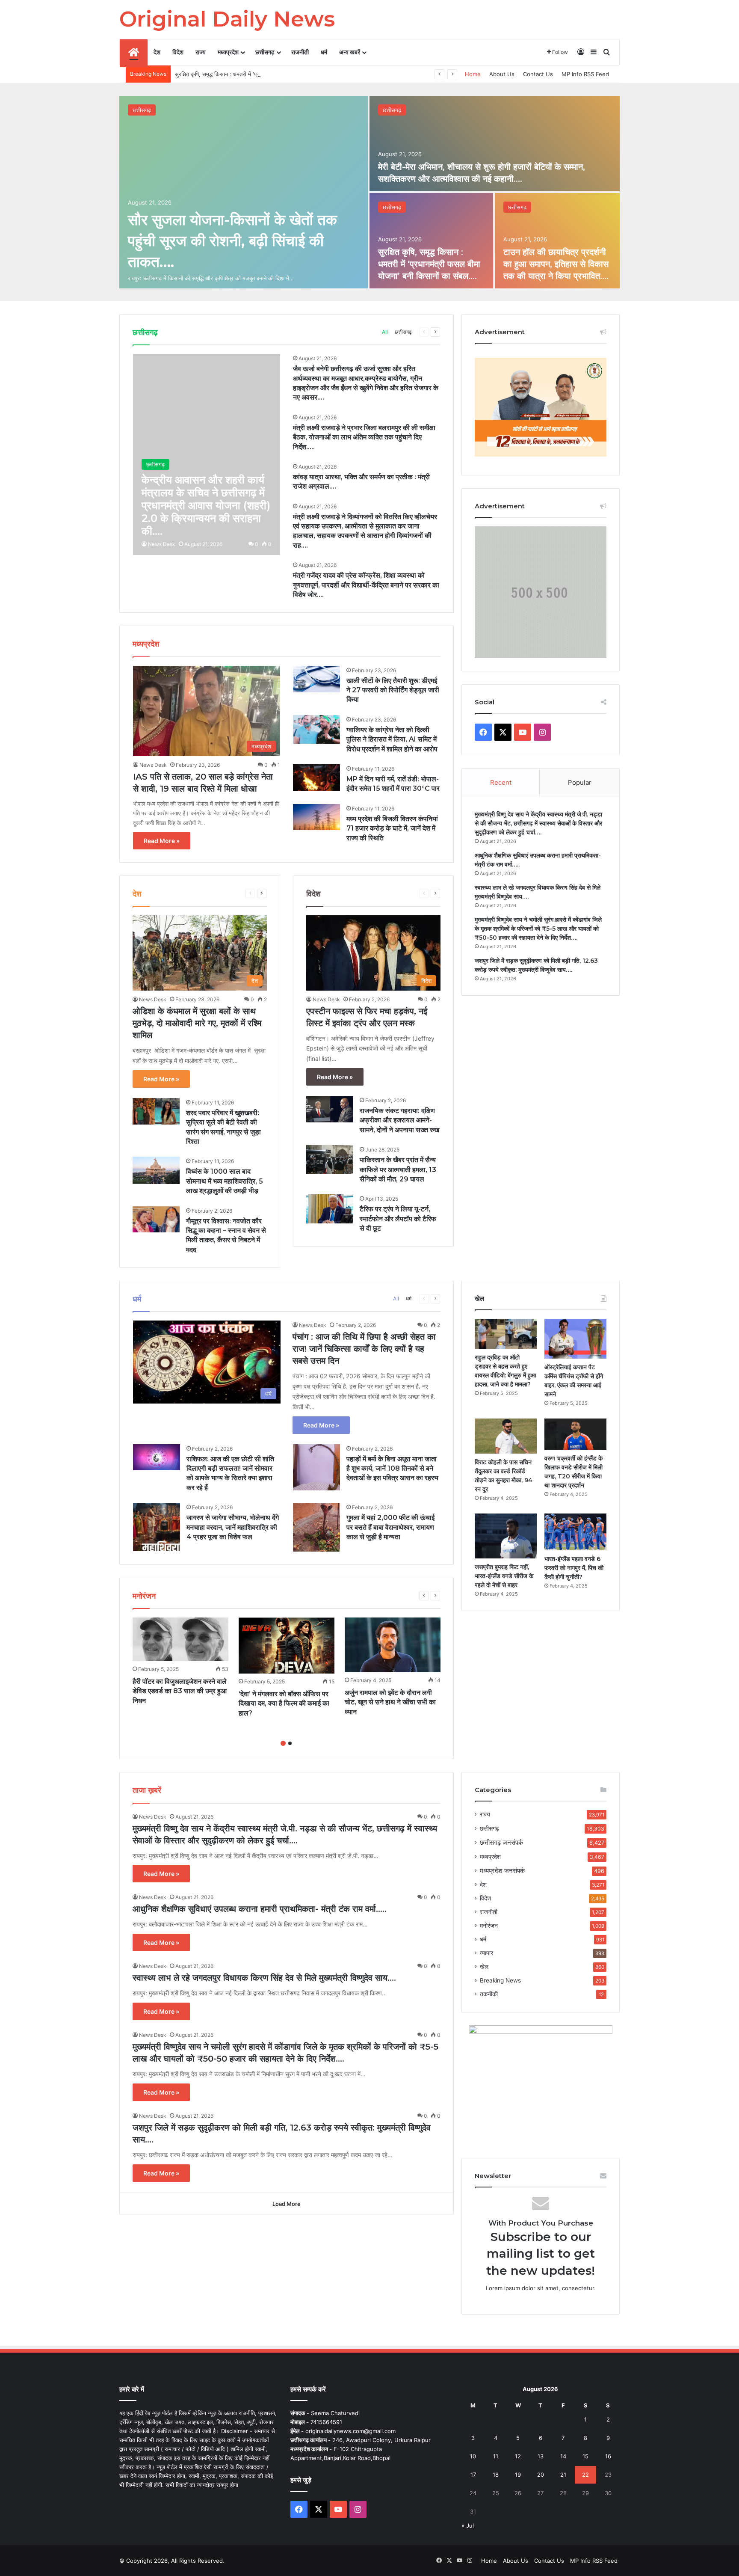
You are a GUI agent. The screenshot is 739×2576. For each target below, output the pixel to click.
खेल (484, 1967)
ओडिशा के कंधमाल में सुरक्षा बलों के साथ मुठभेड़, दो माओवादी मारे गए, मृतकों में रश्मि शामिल (197, 1023)
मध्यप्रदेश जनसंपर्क (502, 1871)
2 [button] (290, 1743)
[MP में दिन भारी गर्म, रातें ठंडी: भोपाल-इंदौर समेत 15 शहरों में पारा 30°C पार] (316, 778)
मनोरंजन (489, 1926)
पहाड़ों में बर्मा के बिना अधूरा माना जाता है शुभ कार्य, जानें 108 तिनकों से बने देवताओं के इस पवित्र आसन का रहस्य (392, 1469)
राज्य (201, 52)
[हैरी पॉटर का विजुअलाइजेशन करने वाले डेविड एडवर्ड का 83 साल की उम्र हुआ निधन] (180, 1639)
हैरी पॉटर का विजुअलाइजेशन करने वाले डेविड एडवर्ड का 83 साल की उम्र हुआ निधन (180, 1691)
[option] (369, 192)
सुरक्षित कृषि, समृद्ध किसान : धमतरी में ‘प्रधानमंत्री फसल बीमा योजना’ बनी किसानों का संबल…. (270, 74)
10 (473, 2456)
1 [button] (283, 1743)
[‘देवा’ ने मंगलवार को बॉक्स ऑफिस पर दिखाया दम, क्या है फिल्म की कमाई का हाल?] (287, 1646)
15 (585, 2456)
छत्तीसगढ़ (265, 52)
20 (541, 2475)
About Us (502, 74)
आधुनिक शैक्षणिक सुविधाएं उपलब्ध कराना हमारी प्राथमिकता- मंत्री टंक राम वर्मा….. (260, 1909)
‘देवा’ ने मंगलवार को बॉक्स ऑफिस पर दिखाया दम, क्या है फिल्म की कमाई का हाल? (284, 1703)
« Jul (468, 2526)
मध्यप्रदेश (228, 52)
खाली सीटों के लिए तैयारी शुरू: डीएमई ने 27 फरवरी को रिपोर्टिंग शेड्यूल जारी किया (393, 690)
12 (518, 2456)
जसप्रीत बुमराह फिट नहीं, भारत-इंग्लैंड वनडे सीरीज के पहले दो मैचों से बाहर (504, 1576)
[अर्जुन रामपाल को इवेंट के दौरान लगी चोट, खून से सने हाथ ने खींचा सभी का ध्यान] (393, 1645)
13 (541, 2456)
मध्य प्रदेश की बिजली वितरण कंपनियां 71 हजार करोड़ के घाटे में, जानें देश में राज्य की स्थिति (392, 828)
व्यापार (486, 1953)
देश (157, 52)
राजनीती (300, 52)
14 (563, 2456)
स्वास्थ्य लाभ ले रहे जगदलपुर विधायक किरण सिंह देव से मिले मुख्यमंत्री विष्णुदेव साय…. (264, 1978)
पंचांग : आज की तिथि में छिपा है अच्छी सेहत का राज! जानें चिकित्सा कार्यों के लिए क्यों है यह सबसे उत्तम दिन (364, 1349)
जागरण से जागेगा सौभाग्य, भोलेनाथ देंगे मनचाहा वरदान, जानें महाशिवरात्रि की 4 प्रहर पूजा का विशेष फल (233, 1527)
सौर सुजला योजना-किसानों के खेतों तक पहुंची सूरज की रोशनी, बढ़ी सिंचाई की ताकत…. (232, 241)
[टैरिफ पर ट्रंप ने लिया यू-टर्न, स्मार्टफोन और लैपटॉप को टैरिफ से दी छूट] (330, 1209)
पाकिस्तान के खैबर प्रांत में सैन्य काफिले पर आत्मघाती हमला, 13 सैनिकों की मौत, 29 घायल (398, 1169)
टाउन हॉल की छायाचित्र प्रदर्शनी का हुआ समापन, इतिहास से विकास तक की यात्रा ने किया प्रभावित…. (556, 264)
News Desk (162, 544)
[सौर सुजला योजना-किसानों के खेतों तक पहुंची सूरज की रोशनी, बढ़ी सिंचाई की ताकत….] (244, 192)
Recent (501, 782)
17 (473, 2475)
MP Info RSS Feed (585, 74)
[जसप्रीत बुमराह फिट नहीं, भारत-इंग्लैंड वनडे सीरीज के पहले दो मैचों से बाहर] (506, 1536)
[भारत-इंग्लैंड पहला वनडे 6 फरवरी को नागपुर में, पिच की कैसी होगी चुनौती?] (575, 1532)
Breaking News (500, 1980)
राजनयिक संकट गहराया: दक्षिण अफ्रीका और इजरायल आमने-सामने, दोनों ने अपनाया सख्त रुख (399, 1120)
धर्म (324, 52)
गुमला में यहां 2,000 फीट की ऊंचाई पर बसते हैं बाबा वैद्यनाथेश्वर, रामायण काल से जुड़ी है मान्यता (390, 1527)
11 (496, 2456)
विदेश (178, 52)
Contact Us (538, 74)
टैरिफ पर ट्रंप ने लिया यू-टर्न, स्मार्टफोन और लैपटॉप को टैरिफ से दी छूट (398, 1219)
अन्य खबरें (350, 52)
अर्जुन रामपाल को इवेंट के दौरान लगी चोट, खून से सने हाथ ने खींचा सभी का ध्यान (390, 1702)
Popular (580, 782)
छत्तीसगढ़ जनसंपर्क (501, 1842)
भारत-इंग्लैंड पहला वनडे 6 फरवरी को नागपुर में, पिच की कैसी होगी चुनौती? (574, 1568)
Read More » (162, 841)
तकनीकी (489, 1994)
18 (496, 2475)
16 (608, 2456)
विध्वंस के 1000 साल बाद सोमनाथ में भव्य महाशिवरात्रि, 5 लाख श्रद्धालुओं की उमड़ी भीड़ (225, 1181)
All (385, 332)
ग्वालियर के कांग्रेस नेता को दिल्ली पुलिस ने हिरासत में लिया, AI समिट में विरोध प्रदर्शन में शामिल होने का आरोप (392, 739)
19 (518, 2475)
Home (473, 74)
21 (563, 2475)
